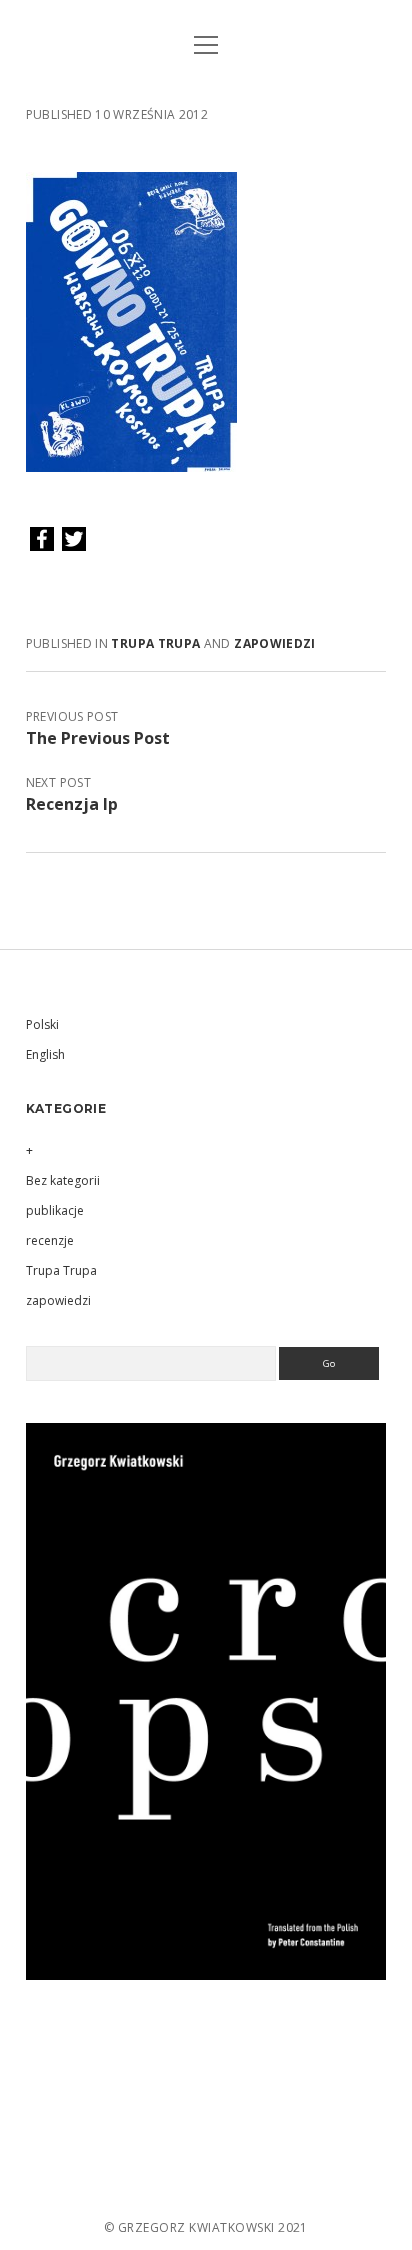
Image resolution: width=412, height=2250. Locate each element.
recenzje (50, 1240)
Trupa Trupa (155, 643)
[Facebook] (42, 540)
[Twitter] (74, 540)
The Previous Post (98, 738)
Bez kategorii (63, 1180)
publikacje (55, 1210)
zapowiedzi (275, 643)
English (45, 1054)
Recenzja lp (72, 804)
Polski (42, 1024)
